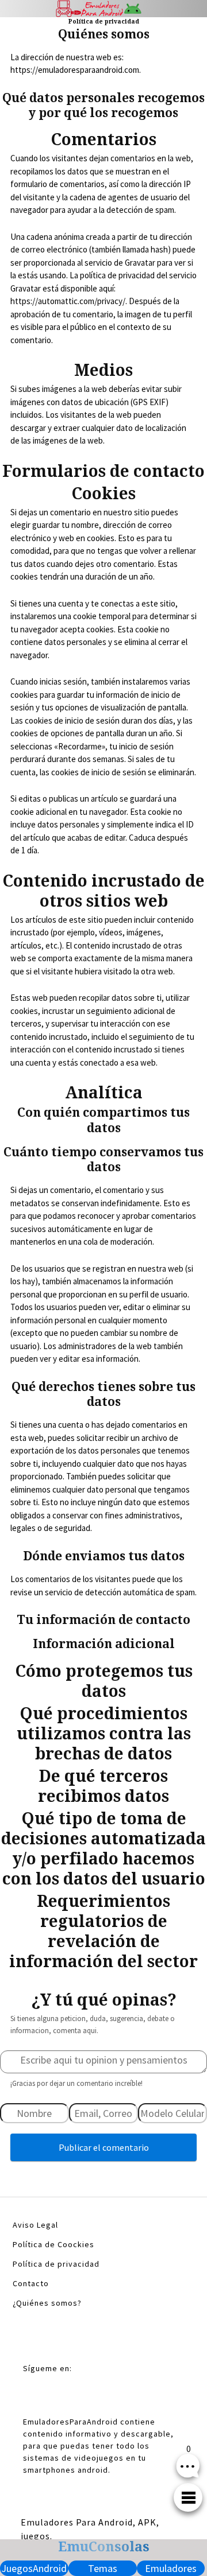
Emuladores (171, 2568)
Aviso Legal (35, 2225)
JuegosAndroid (34, 2568)
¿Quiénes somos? (47, 2303)
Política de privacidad (56, 2264)
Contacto (31, 2283)
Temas (103, 2568)
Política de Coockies (53, 2244)
